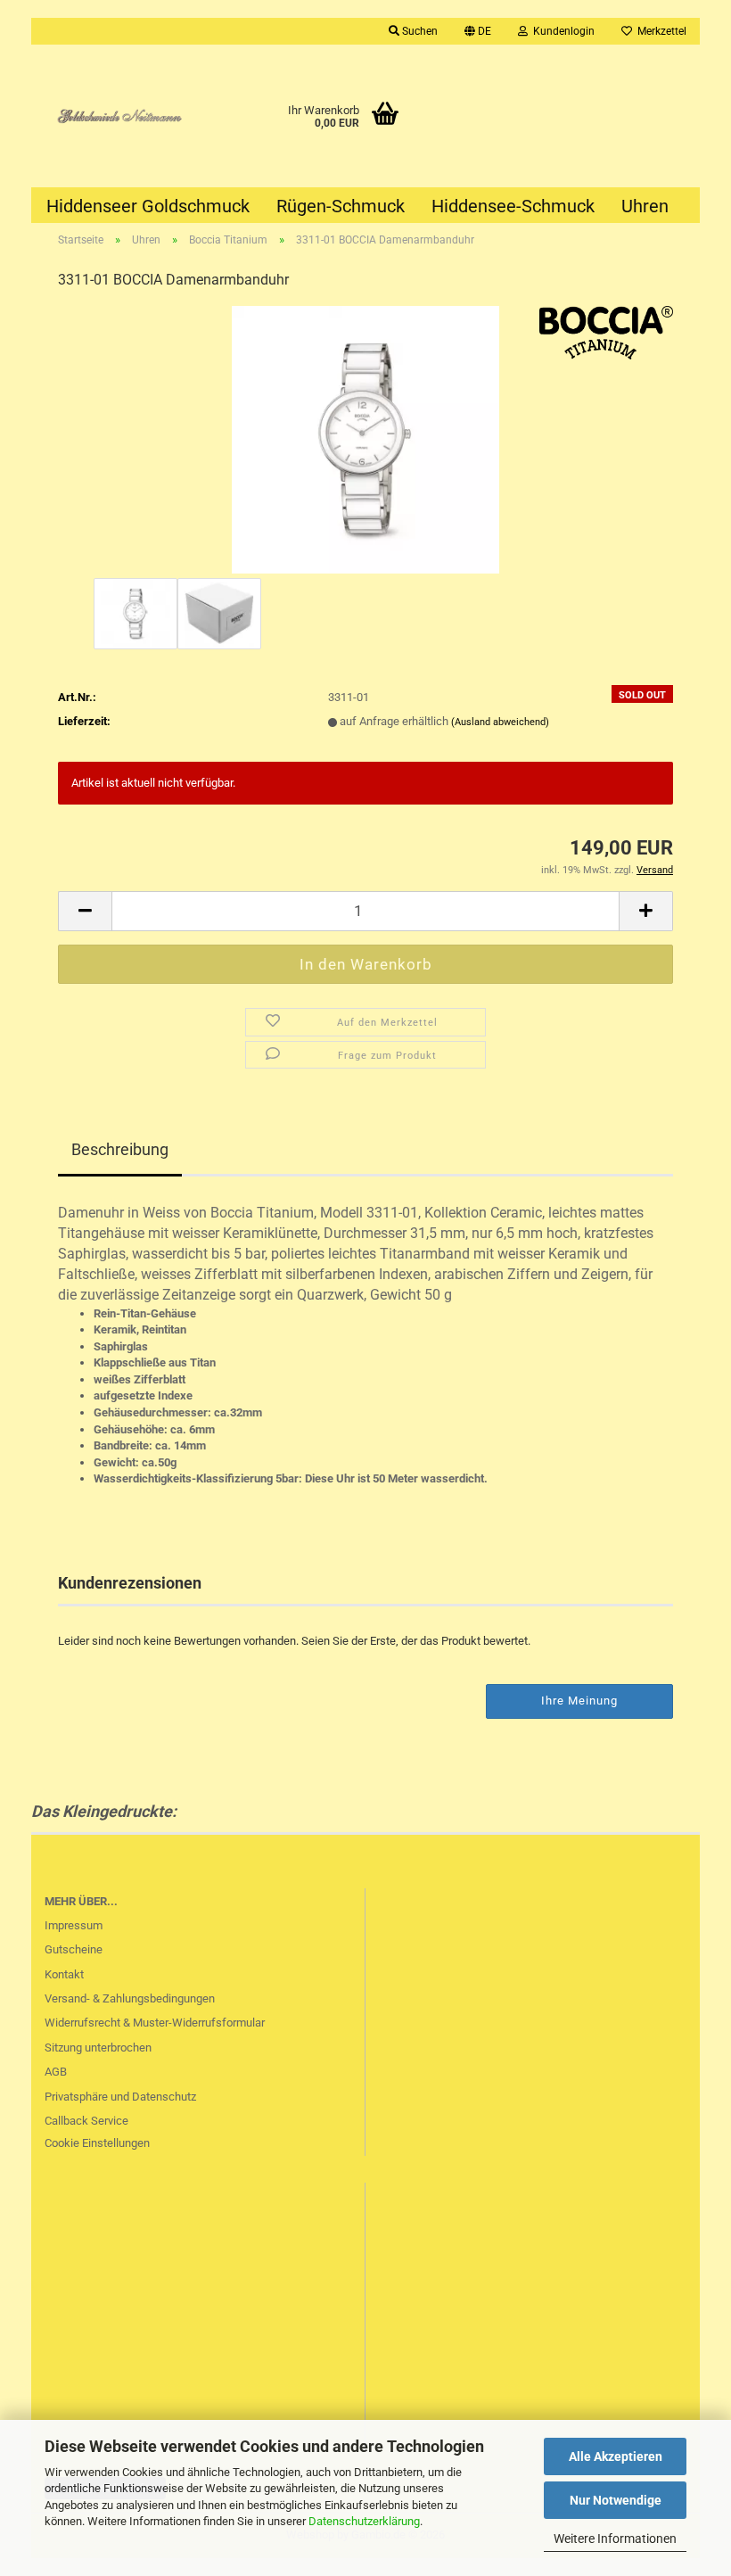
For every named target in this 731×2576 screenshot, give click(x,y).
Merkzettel (659, 31)
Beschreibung (120, 1149)
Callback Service (86, 2121)
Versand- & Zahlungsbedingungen (130, 1998)
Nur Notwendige (616, 2500)
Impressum (74, 1925)
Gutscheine (74, 1949)
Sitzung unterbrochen (98, 2048)
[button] (478, 31)
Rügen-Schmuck (341, 206)
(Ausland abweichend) (500, 722)
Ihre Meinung (579, 1701)
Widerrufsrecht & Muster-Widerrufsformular (155, 2023)
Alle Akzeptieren (616, 2456)
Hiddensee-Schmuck (513, 206)
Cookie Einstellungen (97, 2143)
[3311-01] (365, 439)
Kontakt (64, 1974)
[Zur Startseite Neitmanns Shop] (115, 116)
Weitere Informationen (615, 2539)
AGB (56, 2072)
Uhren (645, 206)
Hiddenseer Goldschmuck (148, 206)
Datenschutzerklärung (364, 2521)
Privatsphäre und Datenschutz (120, 2097)
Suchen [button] (419, 31)
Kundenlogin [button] (561, 31)
